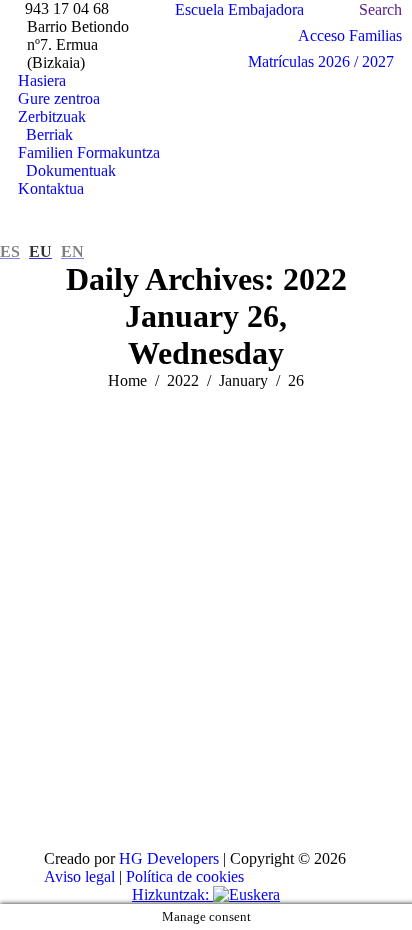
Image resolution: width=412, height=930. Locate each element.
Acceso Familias (350, 35)
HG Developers (169, 858)
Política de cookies (185, 876)
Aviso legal (79, 876)
